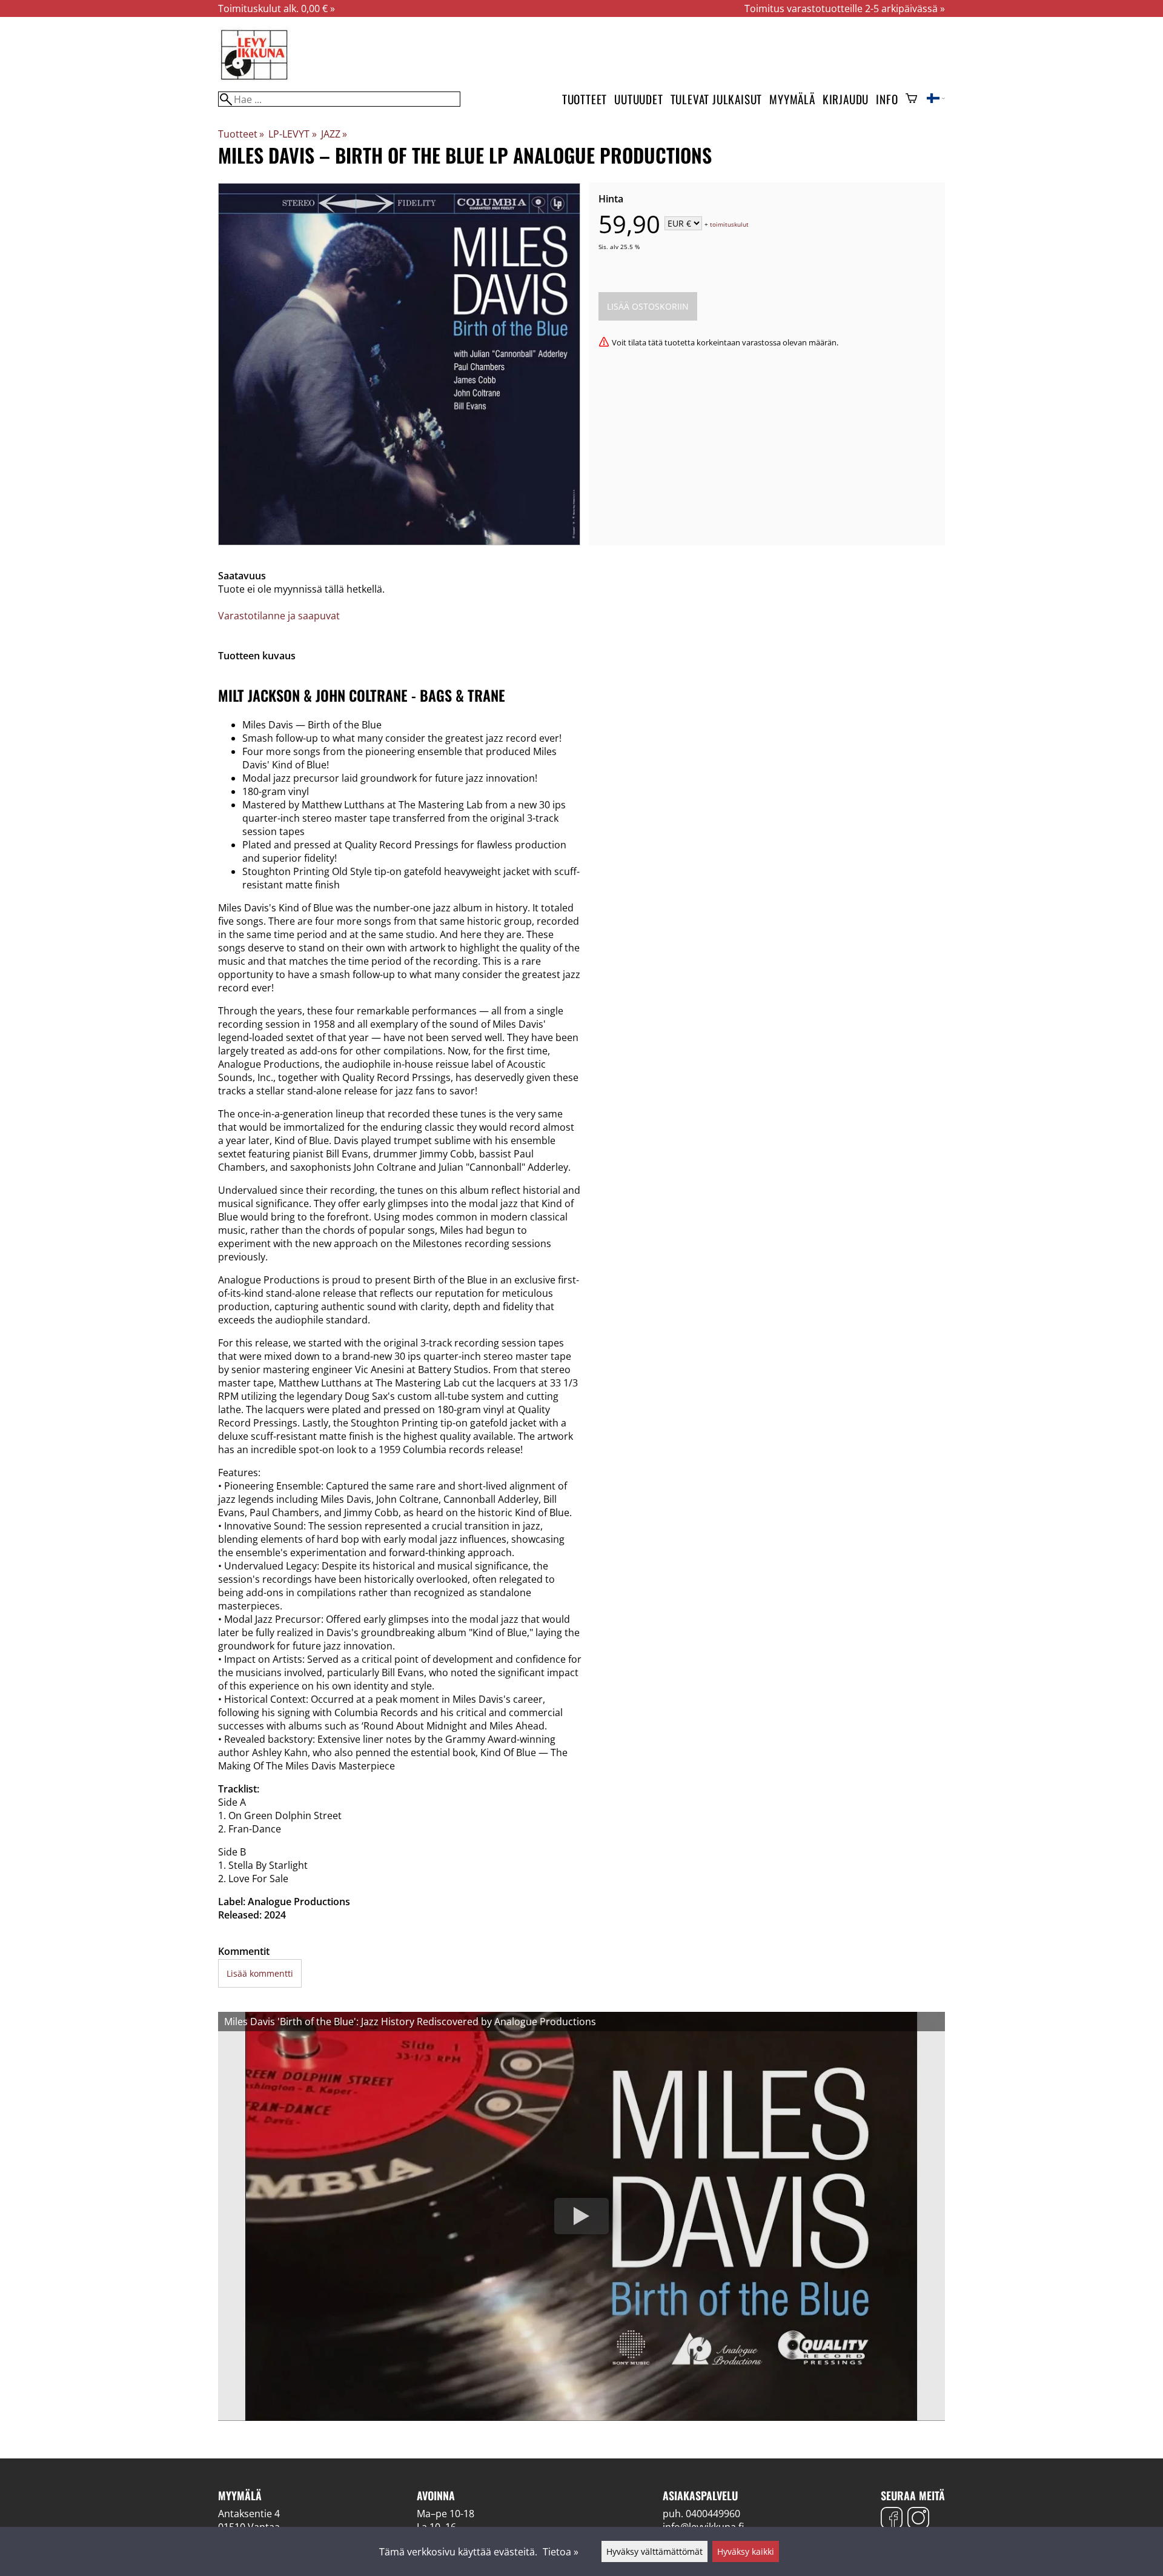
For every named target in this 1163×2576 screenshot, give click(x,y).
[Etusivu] (254, 79)
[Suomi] (936, 99)
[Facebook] (892, 2519)
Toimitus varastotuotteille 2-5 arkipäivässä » (845, 8)
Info (887, 99)
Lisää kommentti (260, 1973)
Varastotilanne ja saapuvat (279, 616)
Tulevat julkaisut (717, 99)
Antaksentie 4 (249, 2514)
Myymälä (792, 99)
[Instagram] (918, 2519)
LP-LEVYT (292, 134)
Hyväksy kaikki (746, 2551)
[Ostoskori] (911, 99)
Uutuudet (638, 99)
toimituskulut (729, 224)
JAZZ (334, 134)
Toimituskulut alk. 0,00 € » (277, 8)
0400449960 (713, 2514)
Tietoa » (561, 2552)
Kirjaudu (846, 99)
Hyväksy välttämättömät (654, 2551)
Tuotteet (585, 99)
